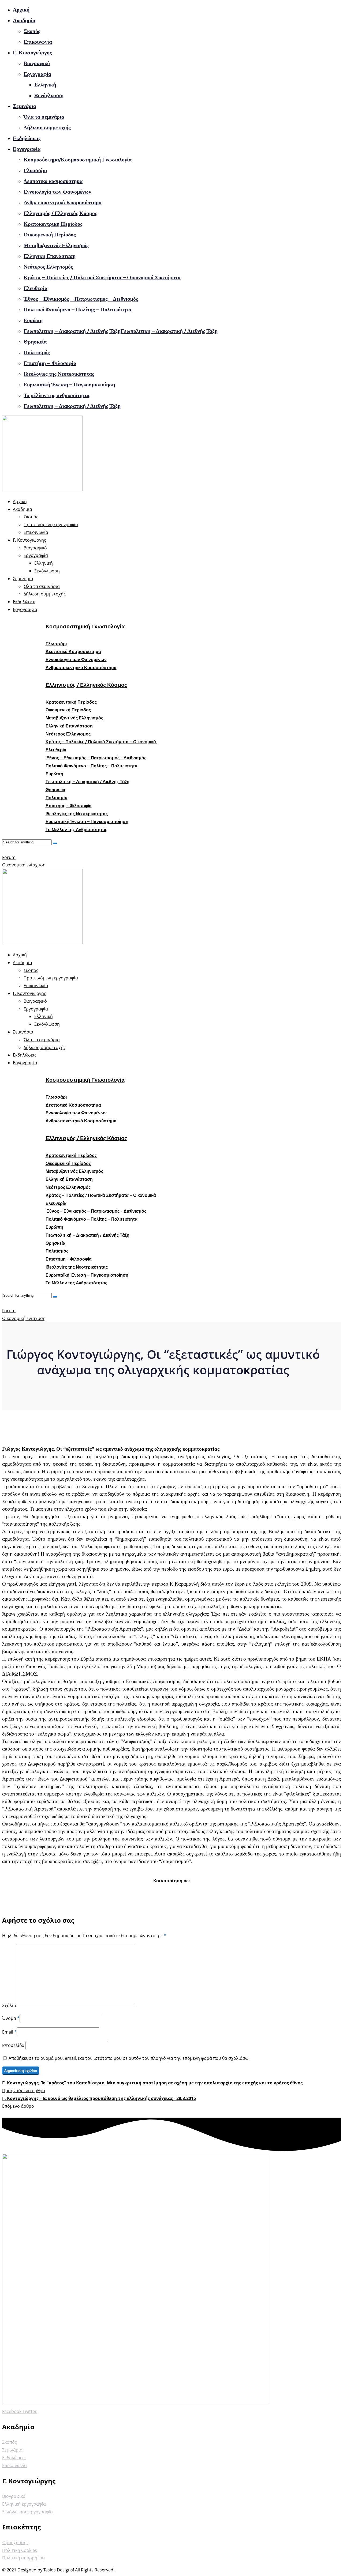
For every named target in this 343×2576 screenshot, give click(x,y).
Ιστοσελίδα (14, 2045)
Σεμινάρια (25, 106)
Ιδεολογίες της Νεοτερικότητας (59, 374)
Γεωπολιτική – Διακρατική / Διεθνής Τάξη (72, 406)
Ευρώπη (33, 320)
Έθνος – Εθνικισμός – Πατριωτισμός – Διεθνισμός (81, 299)
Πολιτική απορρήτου (23, 2558)
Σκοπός (32, 31)
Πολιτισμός (37, 352)
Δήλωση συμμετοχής (47, 127)
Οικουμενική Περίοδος (50, 235)
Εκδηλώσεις (27, 138)
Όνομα (9, 2018)
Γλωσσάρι (35, 170)
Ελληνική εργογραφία (24, 2504)
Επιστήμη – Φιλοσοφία (50, 363)
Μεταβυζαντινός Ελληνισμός (56, 245)
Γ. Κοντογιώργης (32, 52)
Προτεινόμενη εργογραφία (51, 525)
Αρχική (21, 10)
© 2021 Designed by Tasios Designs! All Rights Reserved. (58, 2570)
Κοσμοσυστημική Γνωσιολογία (85, 627)
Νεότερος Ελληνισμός (48, 267)
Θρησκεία (35, 342)
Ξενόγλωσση (49, 95)
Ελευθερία (36, 288)
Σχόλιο (9, 2005)
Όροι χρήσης (15, 2543)
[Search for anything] (55, 843)
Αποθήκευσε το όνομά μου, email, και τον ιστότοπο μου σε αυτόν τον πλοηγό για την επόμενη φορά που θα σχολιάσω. (129, 2058)
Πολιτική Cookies (20, 2550)
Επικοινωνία (38, 42)
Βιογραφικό (37, 63)
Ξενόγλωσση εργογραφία (27, 2512)
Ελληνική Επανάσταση (50, 256)
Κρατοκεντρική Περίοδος (53, 224)
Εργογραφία (37, 74)
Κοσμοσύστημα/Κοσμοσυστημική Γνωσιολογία (78, 160)
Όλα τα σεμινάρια (44, 117)
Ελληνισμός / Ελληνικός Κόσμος (60, 213)
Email (8, 2032)
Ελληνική (45, 85)
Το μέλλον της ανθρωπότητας (57, 395)
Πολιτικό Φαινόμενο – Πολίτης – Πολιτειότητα (77, 310)
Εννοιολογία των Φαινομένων (57, 192)
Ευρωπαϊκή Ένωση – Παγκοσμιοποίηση (69, 384)
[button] (56, 644)
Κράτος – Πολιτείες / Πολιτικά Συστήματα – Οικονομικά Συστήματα (102, 277)
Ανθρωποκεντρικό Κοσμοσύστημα (63, 202)
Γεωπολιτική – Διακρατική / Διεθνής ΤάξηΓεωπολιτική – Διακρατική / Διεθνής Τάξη (121, 331)
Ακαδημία (24, 20)
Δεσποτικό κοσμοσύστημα (53, 181)
